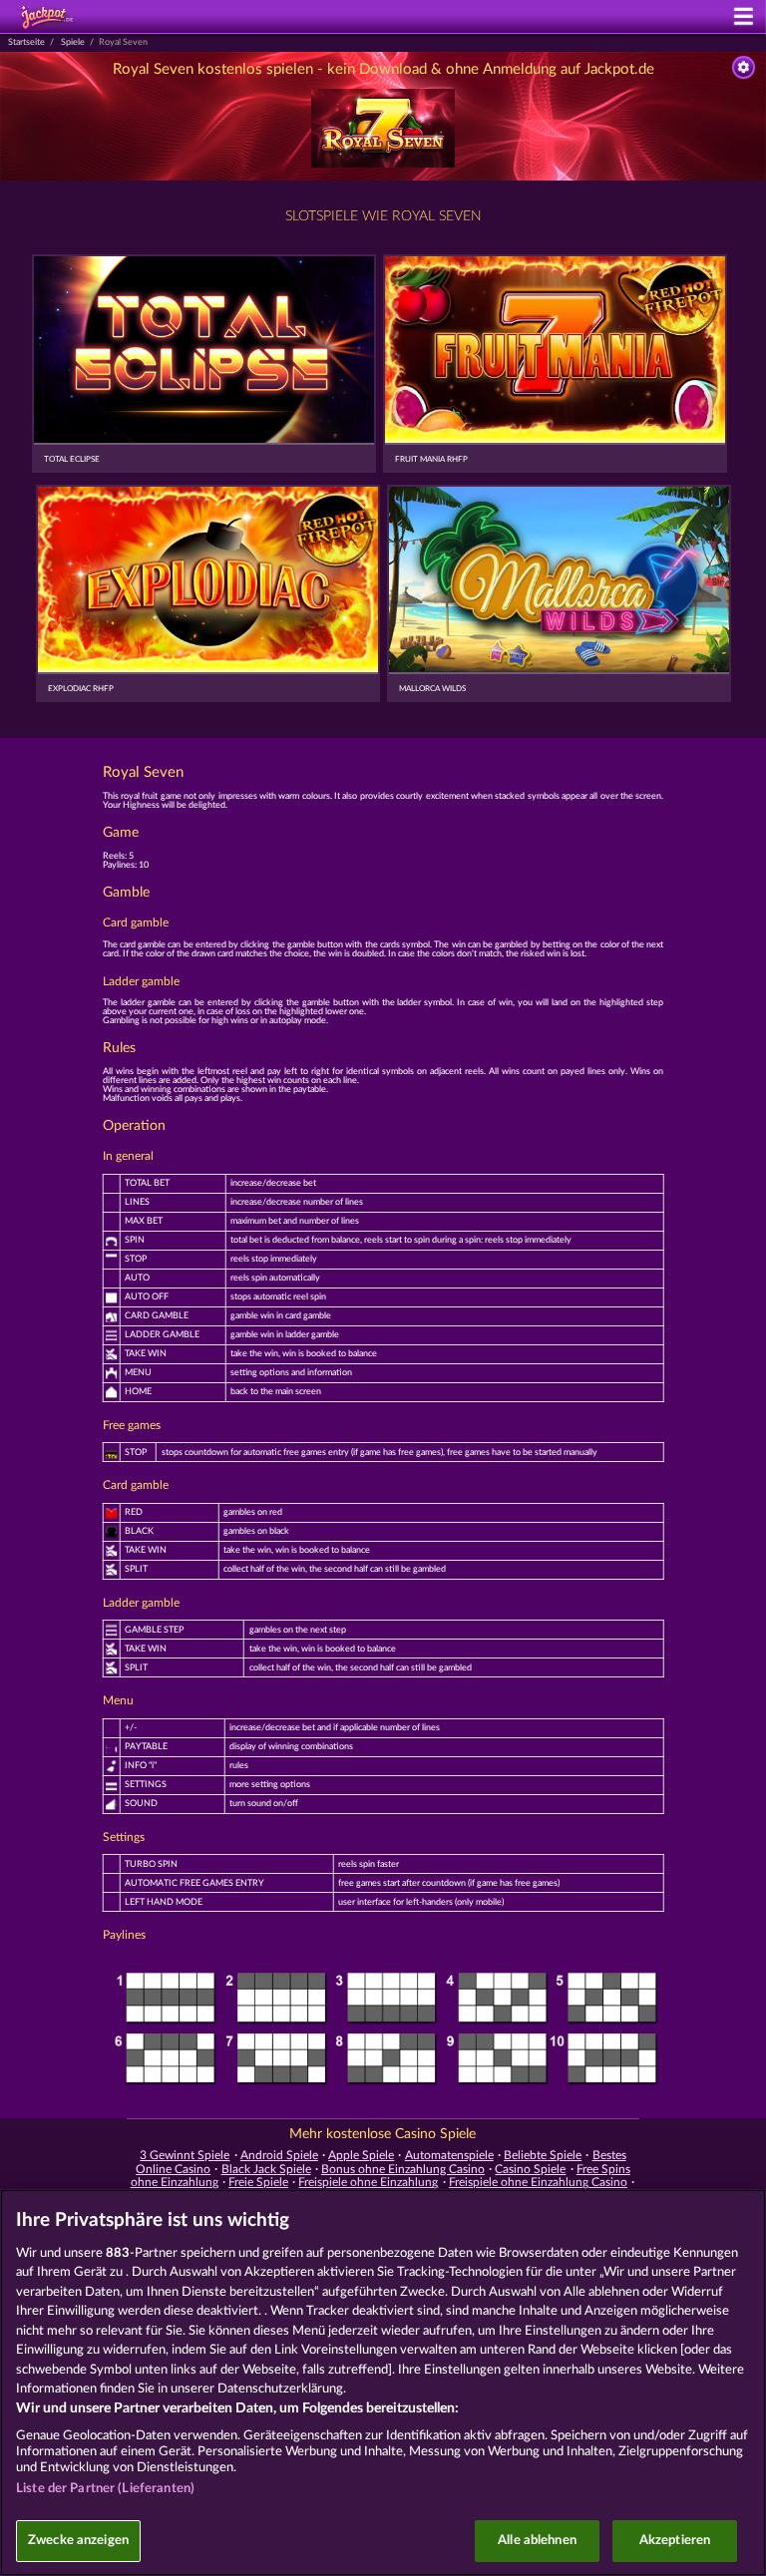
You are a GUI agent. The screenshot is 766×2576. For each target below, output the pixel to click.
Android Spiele (279, 2155)
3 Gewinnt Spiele (185, 2155)
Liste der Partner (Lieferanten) (105, 2489)
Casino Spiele (530, 2169)
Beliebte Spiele (543, 2155)
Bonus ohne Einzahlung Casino (403, 2169)
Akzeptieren (675, 2541)
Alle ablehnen (537, 2541)
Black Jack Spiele (266, 2169)
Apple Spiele (361, 2155)
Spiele (73, 42)
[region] (383, 2383)
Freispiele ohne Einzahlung (368, 2182)
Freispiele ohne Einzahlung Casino (538, 2182)
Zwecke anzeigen (78, 2541)
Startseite (26, 42)
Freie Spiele (258, 2182)
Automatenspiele (449, 2155)
